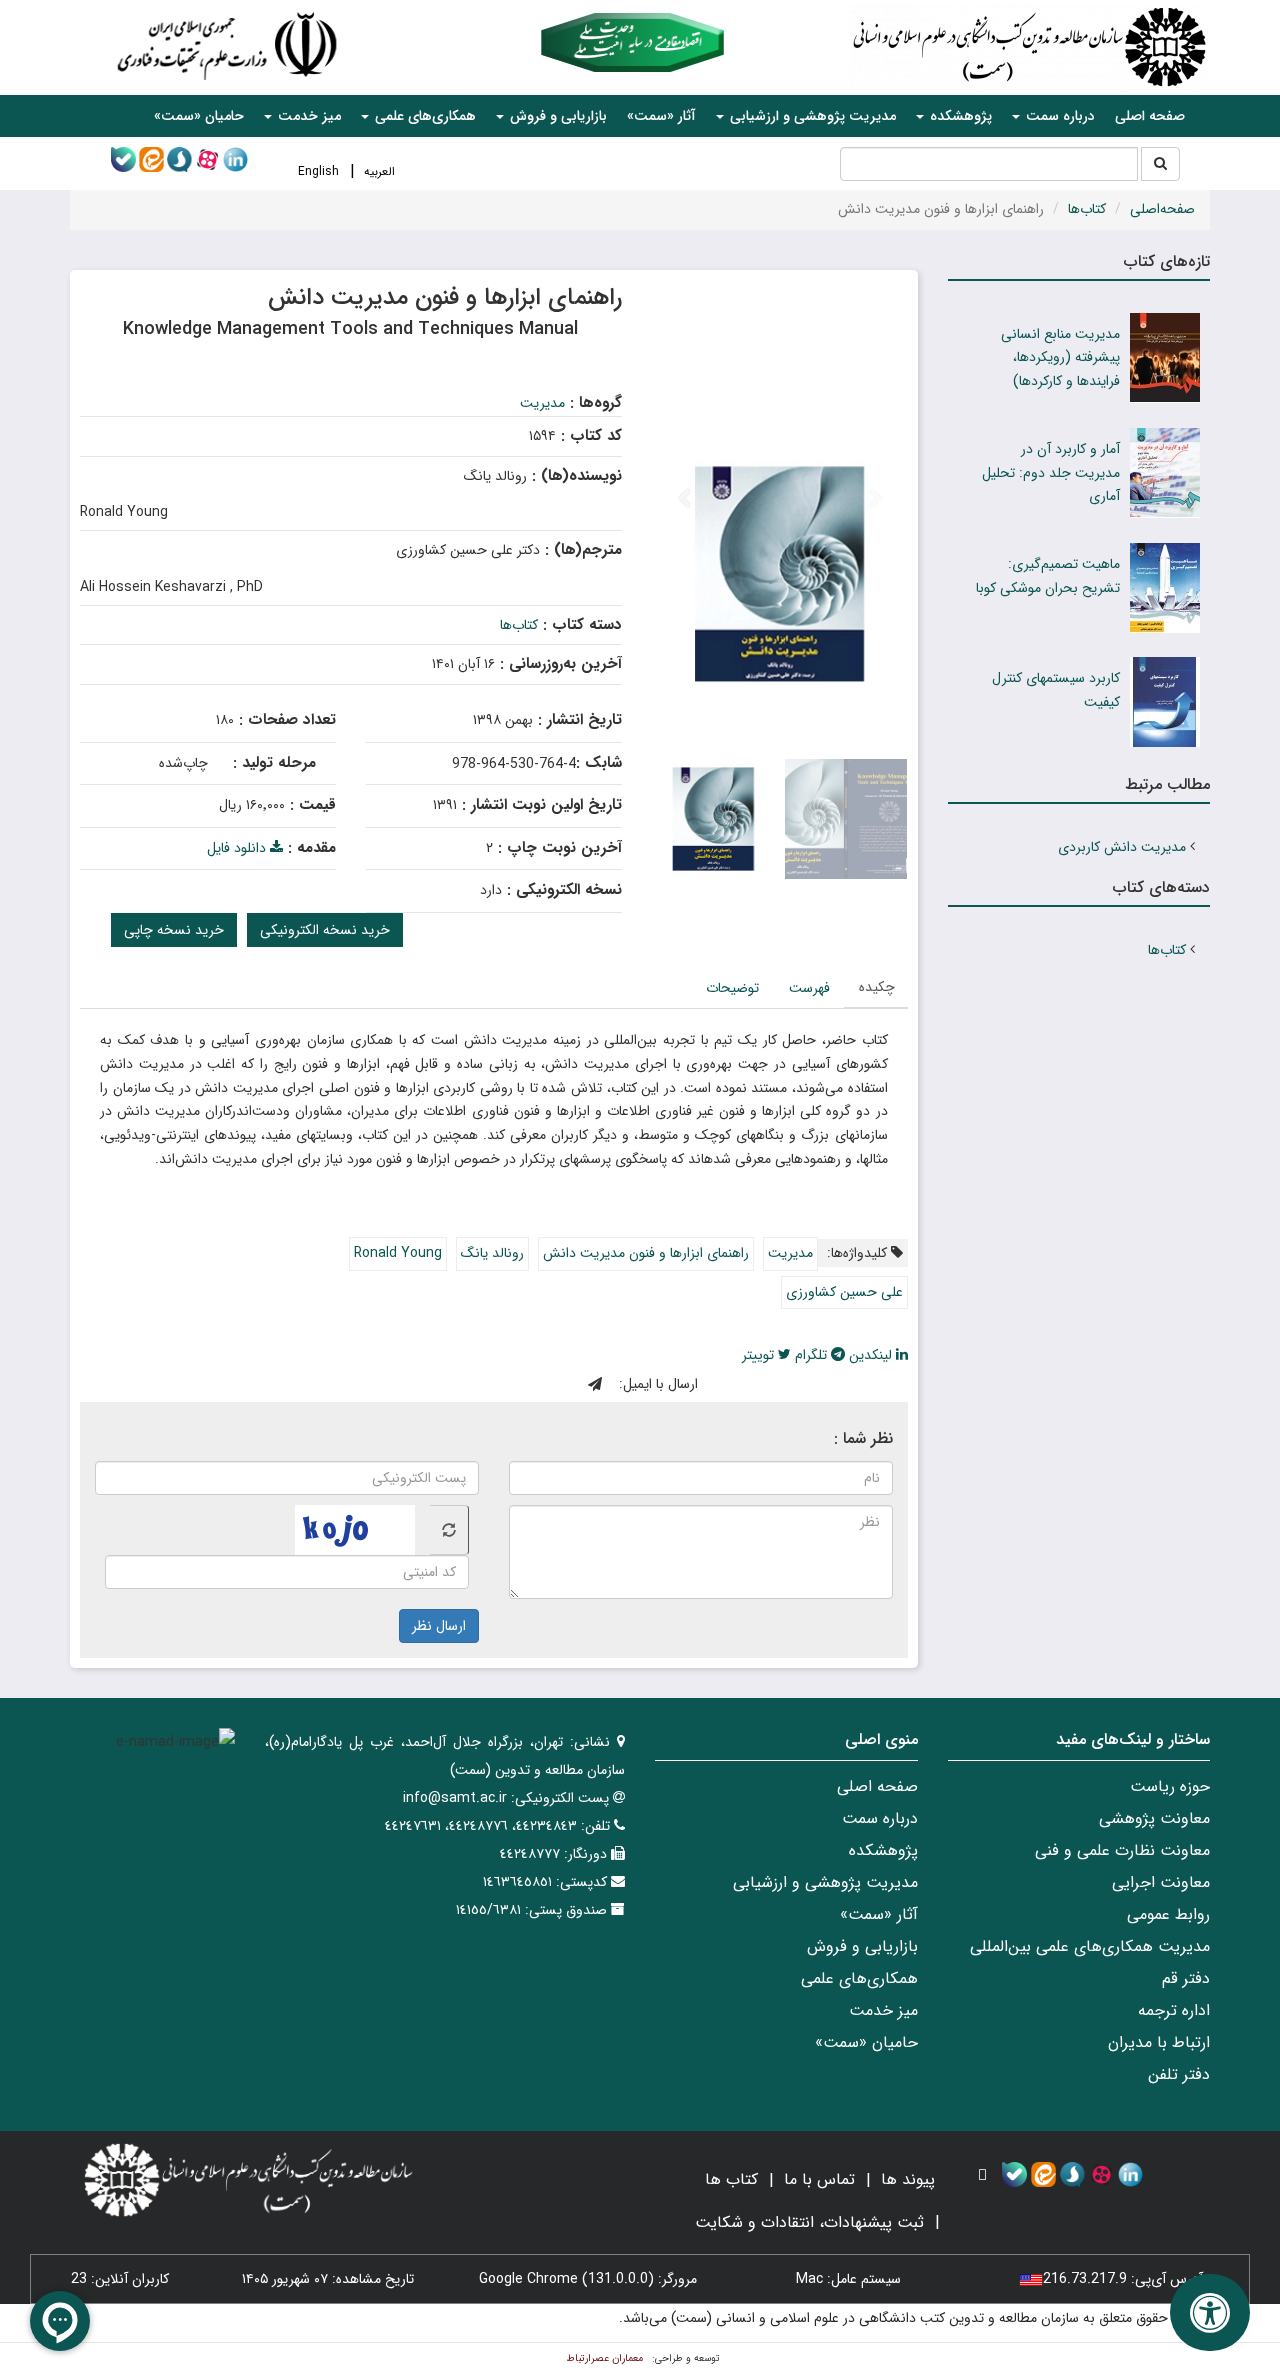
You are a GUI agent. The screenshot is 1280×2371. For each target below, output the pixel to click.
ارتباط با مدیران (1159, 2042)
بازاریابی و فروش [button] (556, 116)
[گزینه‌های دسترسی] (1210, 2312)
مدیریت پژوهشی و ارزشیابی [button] (811, 116)
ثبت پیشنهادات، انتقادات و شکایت (809, 2222)
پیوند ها (908, 2179)
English (318, 171)
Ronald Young (398, 1253)
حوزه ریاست (1170, 1786)
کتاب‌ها (1087, 209)
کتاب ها (731, 2179)
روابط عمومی (1168, 1914)
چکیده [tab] (877, 987)
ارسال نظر (439, 1626)
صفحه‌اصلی (1162, 209)
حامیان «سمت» (199, 116)
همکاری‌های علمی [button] (423, 116)
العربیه (379, 171)
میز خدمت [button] (307, 116)
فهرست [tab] (809, 988)
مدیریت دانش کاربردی (1122, 847)
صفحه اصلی (1150, 116)
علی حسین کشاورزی (844, 1292)
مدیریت (542, 403)
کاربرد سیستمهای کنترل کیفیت (1056, 690)
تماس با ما (819, 2179)
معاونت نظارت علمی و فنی (1122, 1850)
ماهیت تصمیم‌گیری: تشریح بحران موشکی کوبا (1048, 576)
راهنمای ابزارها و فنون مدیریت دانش (646, 1253)
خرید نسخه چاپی (174, 930)
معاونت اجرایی (1161, 1882)
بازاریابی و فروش (862, 1946)
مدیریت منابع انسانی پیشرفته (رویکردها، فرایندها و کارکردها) (1060, 358)
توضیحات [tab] (732, 988)
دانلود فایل (238, 848)
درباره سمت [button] (1058, 116)
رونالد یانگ (492, 1253)
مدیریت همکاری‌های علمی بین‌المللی (1090, 1946)
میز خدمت (883, 2010)
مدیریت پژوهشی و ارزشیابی (825, 1882)
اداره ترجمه (1174, 2010)
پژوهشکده (883, 1850)
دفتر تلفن (1179, 2074)
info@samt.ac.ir (455, 1798)
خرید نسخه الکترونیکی (325, 930)
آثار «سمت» (661, 116)
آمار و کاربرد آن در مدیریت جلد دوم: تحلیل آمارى (1051, 473)
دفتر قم (1186, 1978)
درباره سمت (880, 1818)
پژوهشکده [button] (959, 116)
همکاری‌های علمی (859, 1978)
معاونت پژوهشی (1154, 1818)
